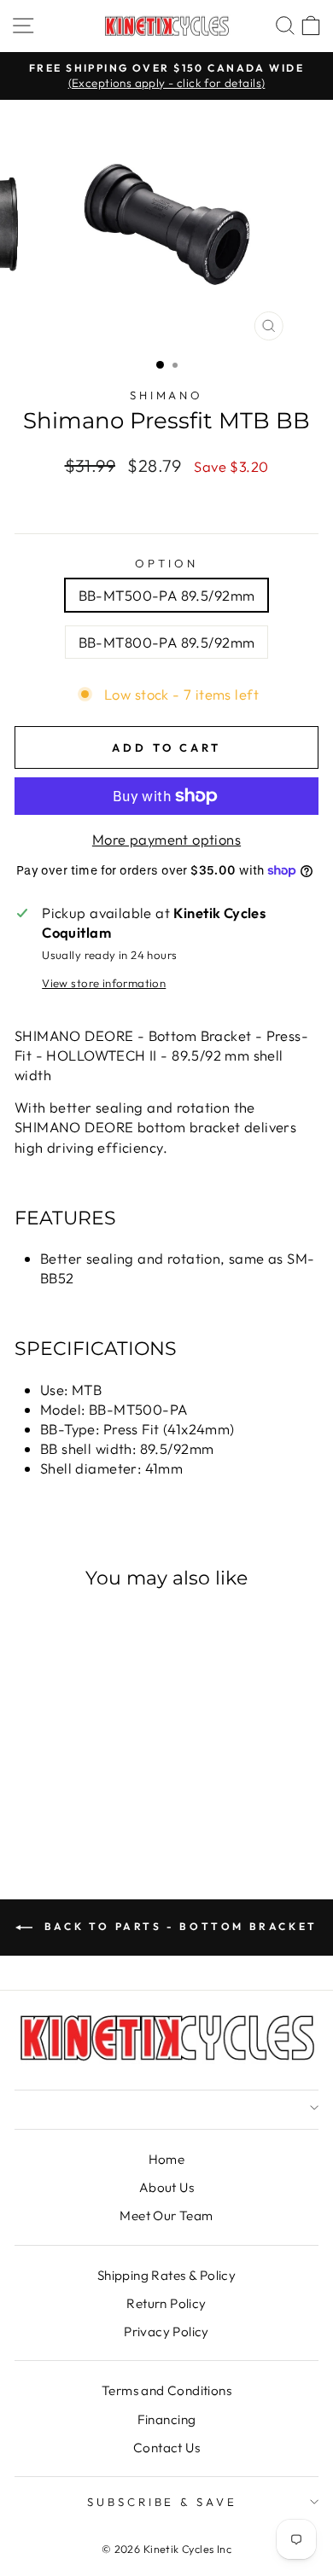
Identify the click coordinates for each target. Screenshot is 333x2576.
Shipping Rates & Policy (167, 2275)
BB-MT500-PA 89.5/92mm (167, 595)
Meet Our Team (166, 2215)
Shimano (167, 395)
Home (167, 2159)
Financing (167, 2419)
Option (166, 563)
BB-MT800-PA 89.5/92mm (167, 642)
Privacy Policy (166, 2332)
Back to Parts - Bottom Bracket (178, 1926)
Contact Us (166, 2448)
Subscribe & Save (163, 2502)
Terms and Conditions (166, 2390)
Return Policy (166, 2303)
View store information (104, 983)
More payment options (166, 839)
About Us (166, 2187)
